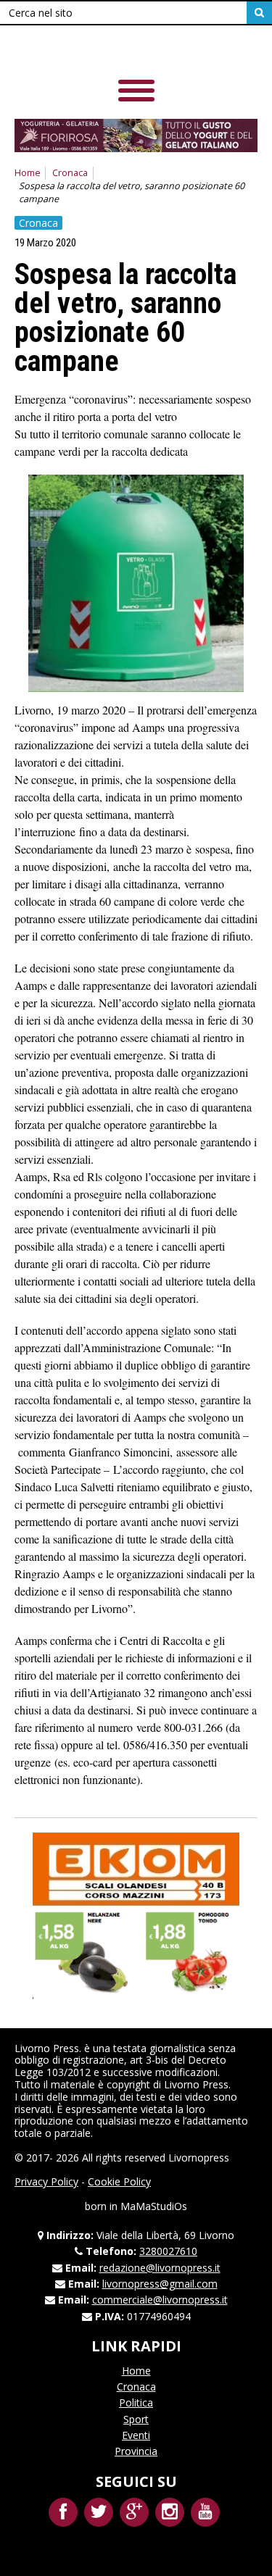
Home (28, 173)
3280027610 (168, 2251)
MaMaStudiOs (154, 2206)
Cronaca (70, 173)
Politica (136, 2402)
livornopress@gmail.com (160, 2284)
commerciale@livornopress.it (160, 2300)
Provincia (136, 2451)
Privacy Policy (46, 2181)
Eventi (136, 2435)
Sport (136, 2419)
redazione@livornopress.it (160, 2268)
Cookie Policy (119, 2181)
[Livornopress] (115, 50)
